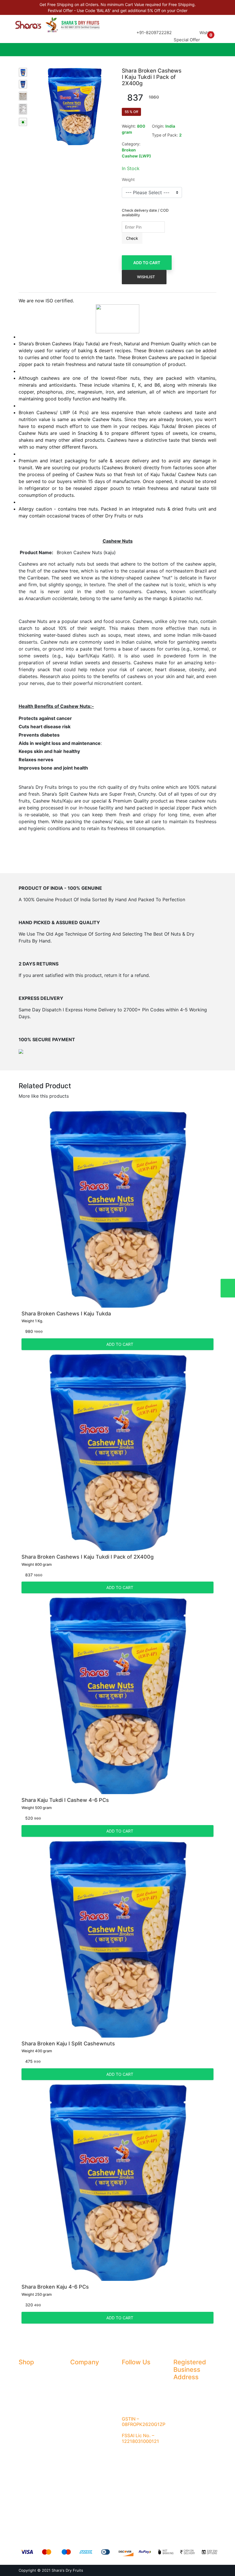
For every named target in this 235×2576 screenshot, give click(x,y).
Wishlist (206, 33)
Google (132, 2405)
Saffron (26, 2448)
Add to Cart (147, 263)
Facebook (135, 2373)
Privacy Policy (83, 2416)
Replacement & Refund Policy (92, 2440)
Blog (74, 2384)
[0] (210, 40)
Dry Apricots (30, 2395)
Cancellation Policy (88, 2426)
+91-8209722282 (154, 33)
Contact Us (81, 2395)
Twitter (132, 2395)
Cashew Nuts (31, 2416)
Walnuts (26, 2426)
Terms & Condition (87, 2405)
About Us (79, 2373)
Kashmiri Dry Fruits (36, 2458)
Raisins (25, 2405)
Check (132, 238)
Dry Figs (26, 2384)
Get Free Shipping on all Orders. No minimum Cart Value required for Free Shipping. (118, 4)
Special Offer (187, 40)
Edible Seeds (31, 2469)
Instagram (135, 2384)
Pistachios (28, 2437)
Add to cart (119, 1344)
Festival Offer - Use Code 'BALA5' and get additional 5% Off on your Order (118, 10)
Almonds (27, 2373)
